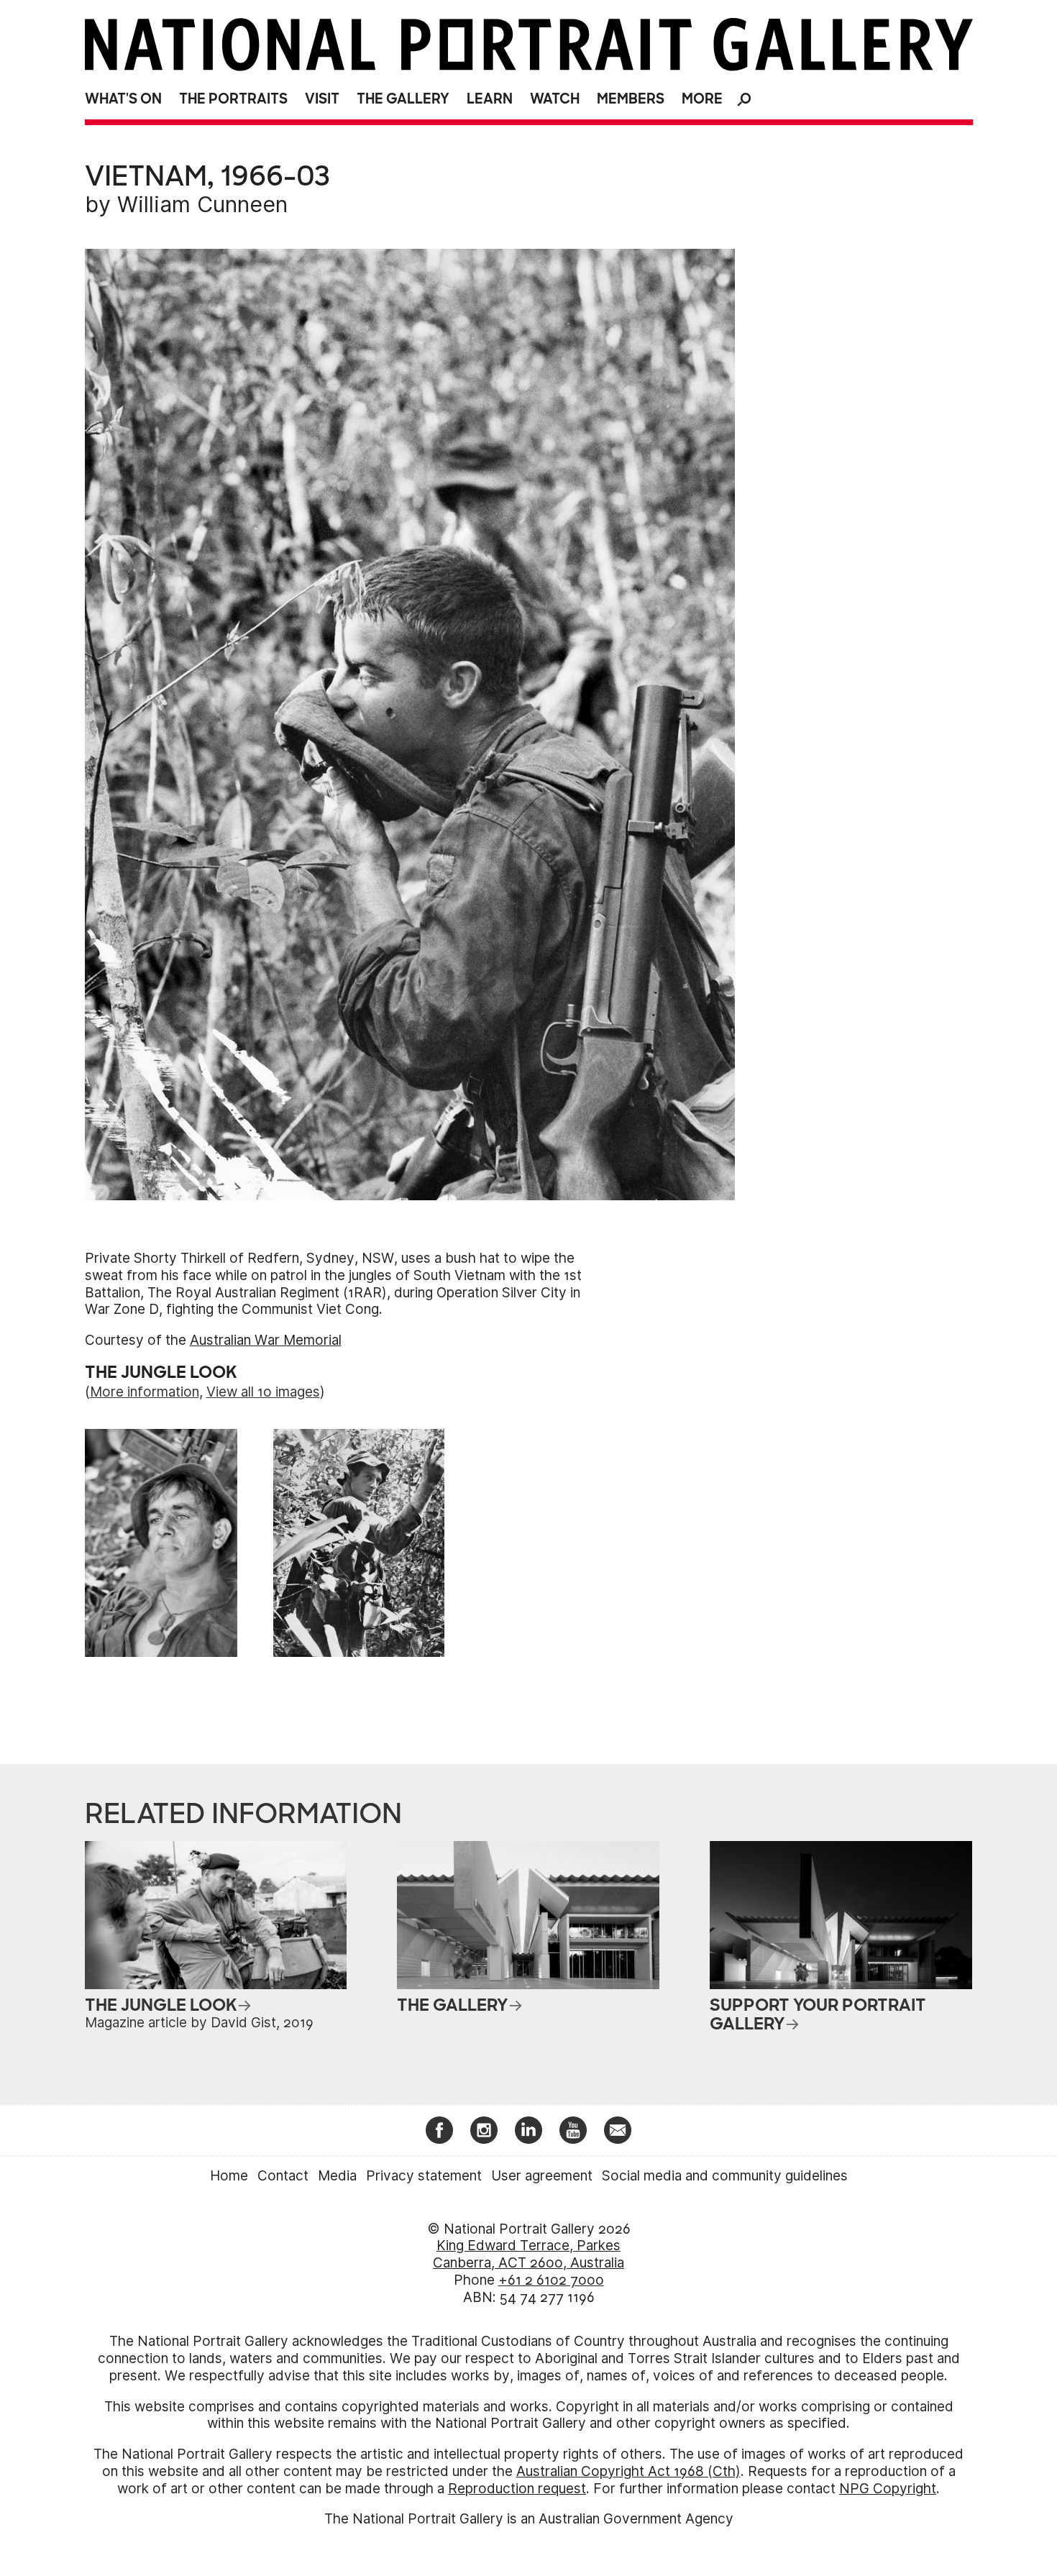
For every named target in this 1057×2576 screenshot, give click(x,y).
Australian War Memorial (266, 1340)
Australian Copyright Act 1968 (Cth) (628, 2471)
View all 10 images (263, 1392)
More (702, 99)
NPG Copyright (888, 2489)
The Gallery (403, 99)
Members (631, 99)
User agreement (542, 2176)
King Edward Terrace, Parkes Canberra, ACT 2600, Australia (528, 2254)
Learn (490, 99)
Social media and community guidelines (725, 2176)
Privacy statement (424, 2176)
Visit (322, 99)
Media (337, 2176)
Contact (283, 2176)
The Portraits (233, 99)
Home (229, 2176)
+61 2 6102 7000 (551, 2280)
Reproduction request (517, 2489)
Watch (555, 99)
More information (145, 1392)
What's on (123, 99)
